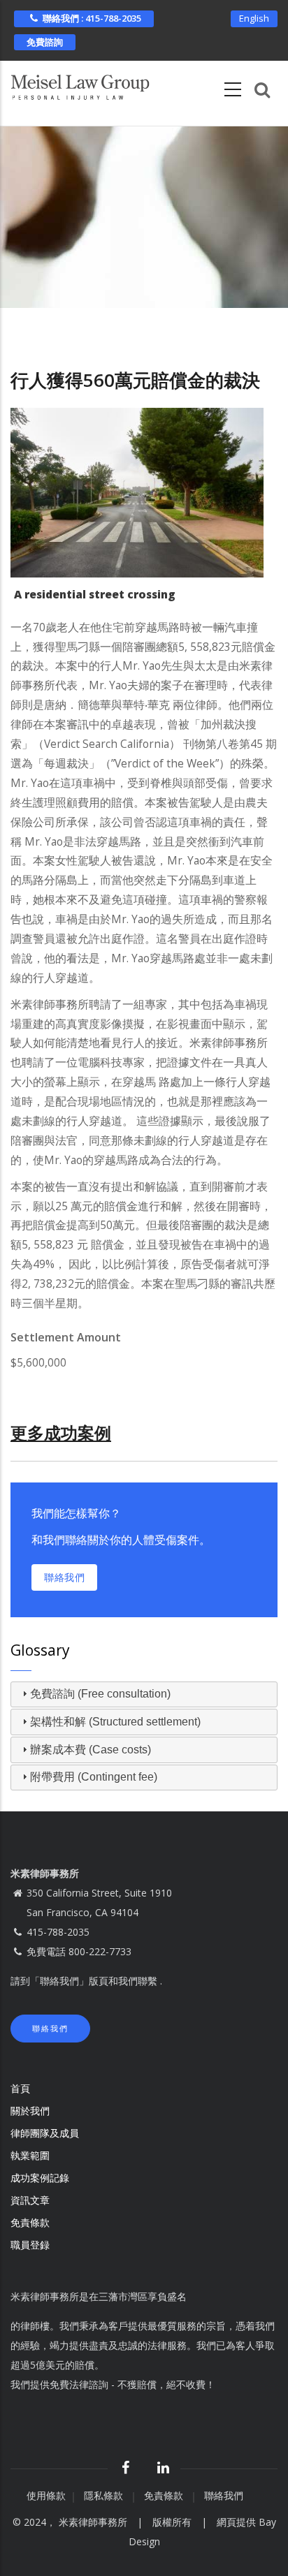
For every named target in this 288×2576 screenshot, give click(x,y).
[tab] (144, 1695)
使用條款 (46, 2495)
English (254, 18)
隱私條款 (105, 2495)
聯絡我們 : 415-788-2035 (92, 18)
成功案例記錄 (40, 2178)
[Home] (80, 84)
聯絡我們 (64, 1577)
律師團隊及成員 (45, 2133)
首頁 (20, 2088)
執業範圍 (30, 2155)
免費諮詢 (45, 42)
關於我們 (30, 2111)
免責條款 (31, 2222)
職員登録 (31, 2245)
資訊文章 (30, 2200)
